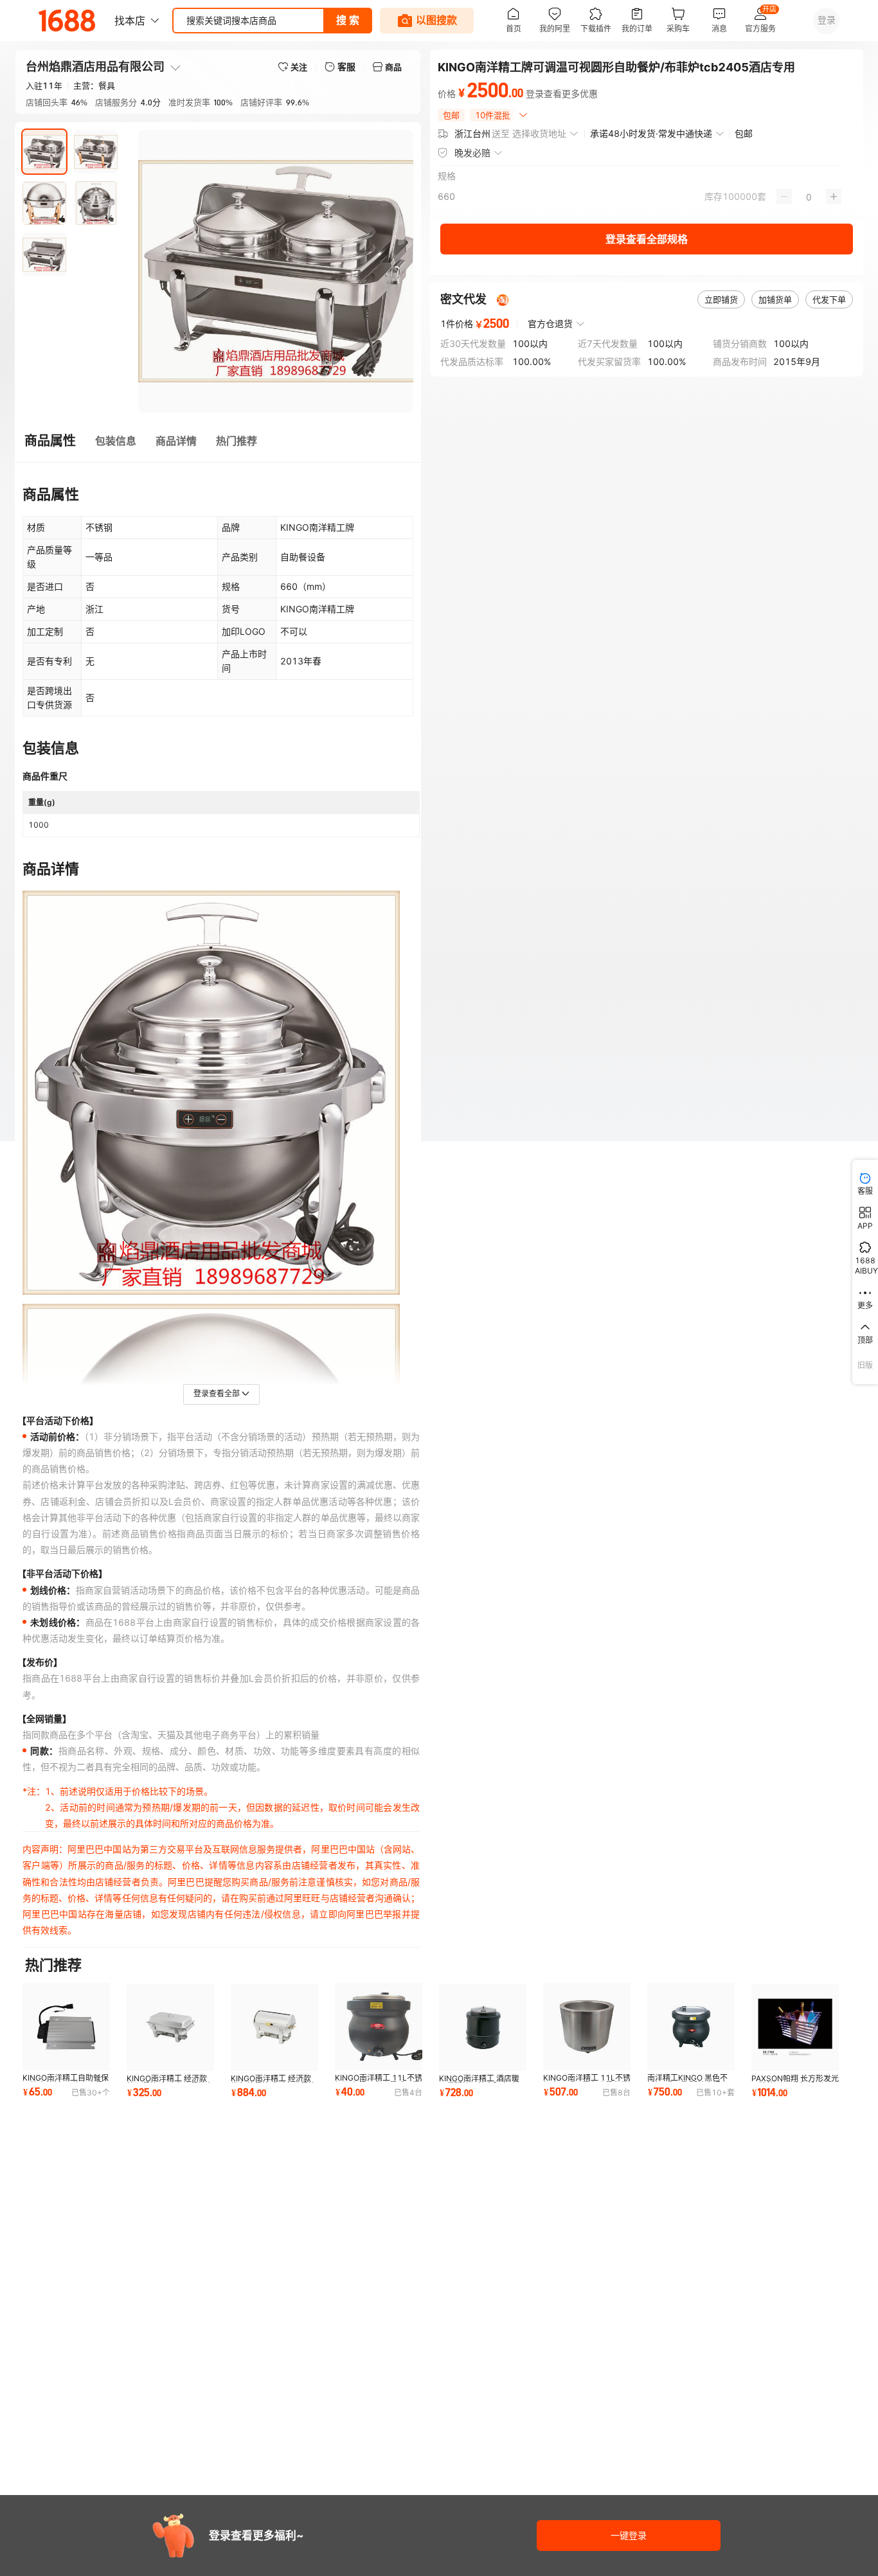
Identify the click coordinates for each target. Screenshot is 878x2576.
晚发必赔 (472, 153)
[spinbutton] (809, 197)
